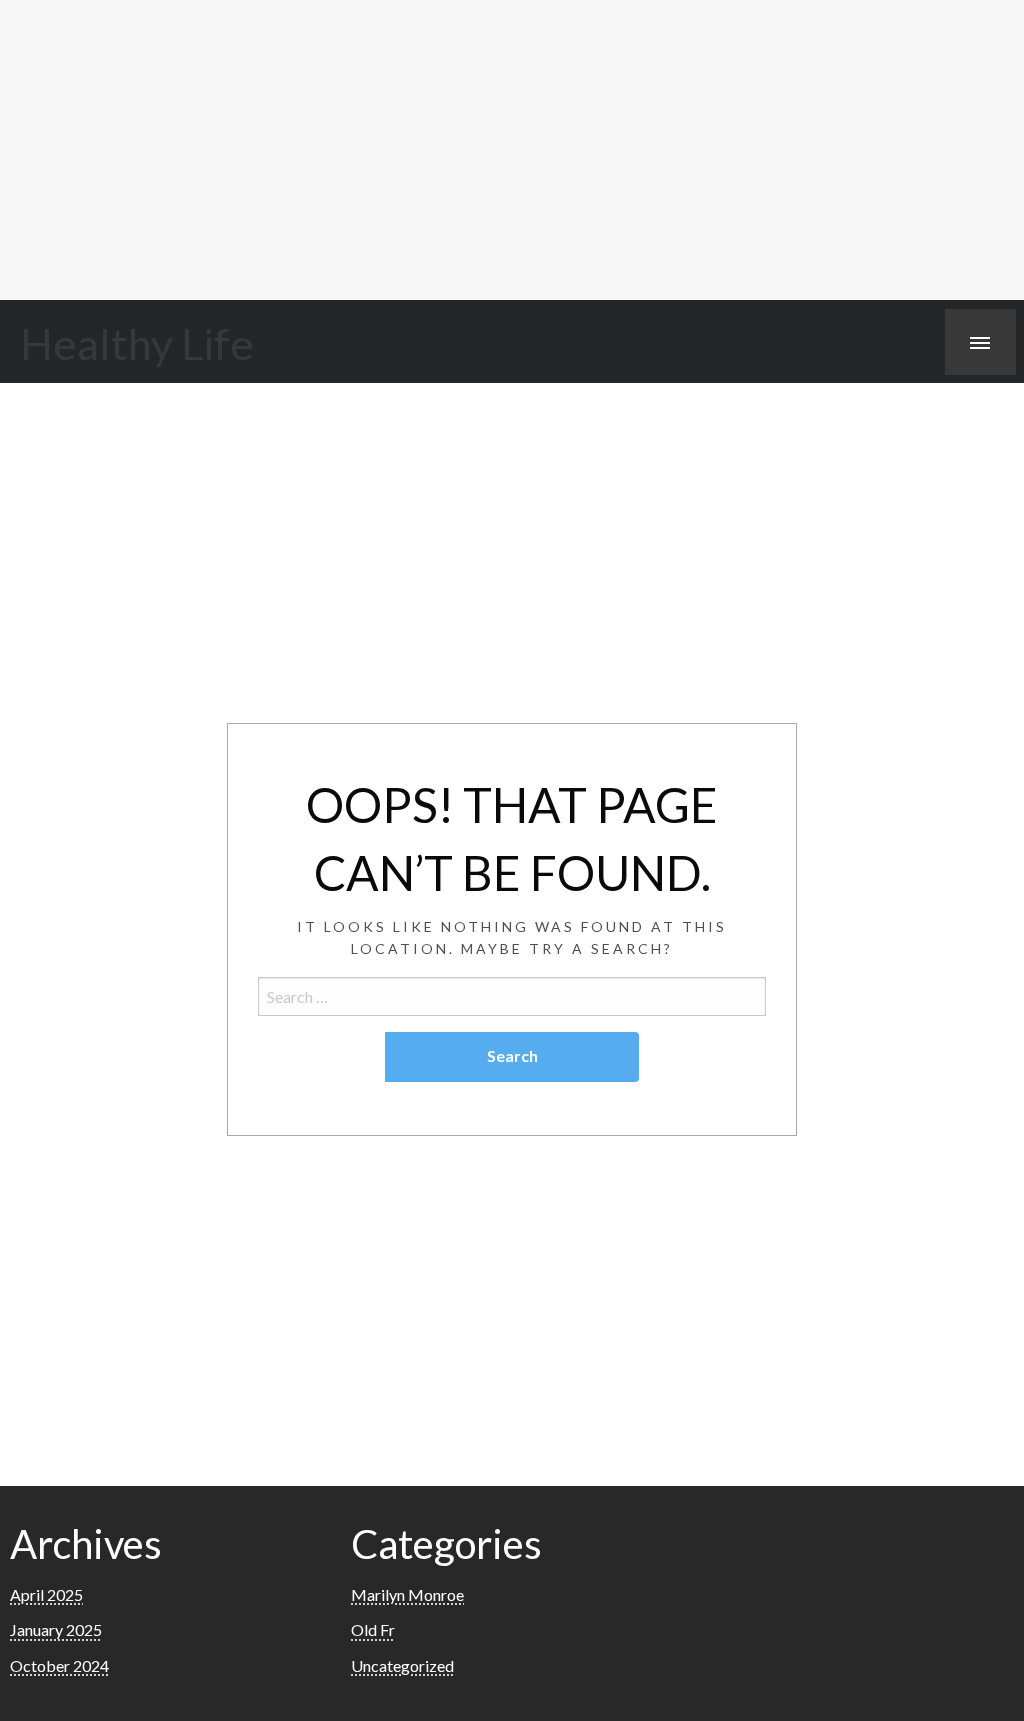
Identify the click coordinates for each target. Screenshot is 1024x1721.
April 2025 (46, 1594)
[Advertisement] (512, 150)
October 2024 (59, 1665)
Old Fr (373, 1629)
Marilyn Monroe (407, 1594)
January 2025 (56, 1629)
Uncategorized (402, 1665)
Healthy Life (137, 343)
